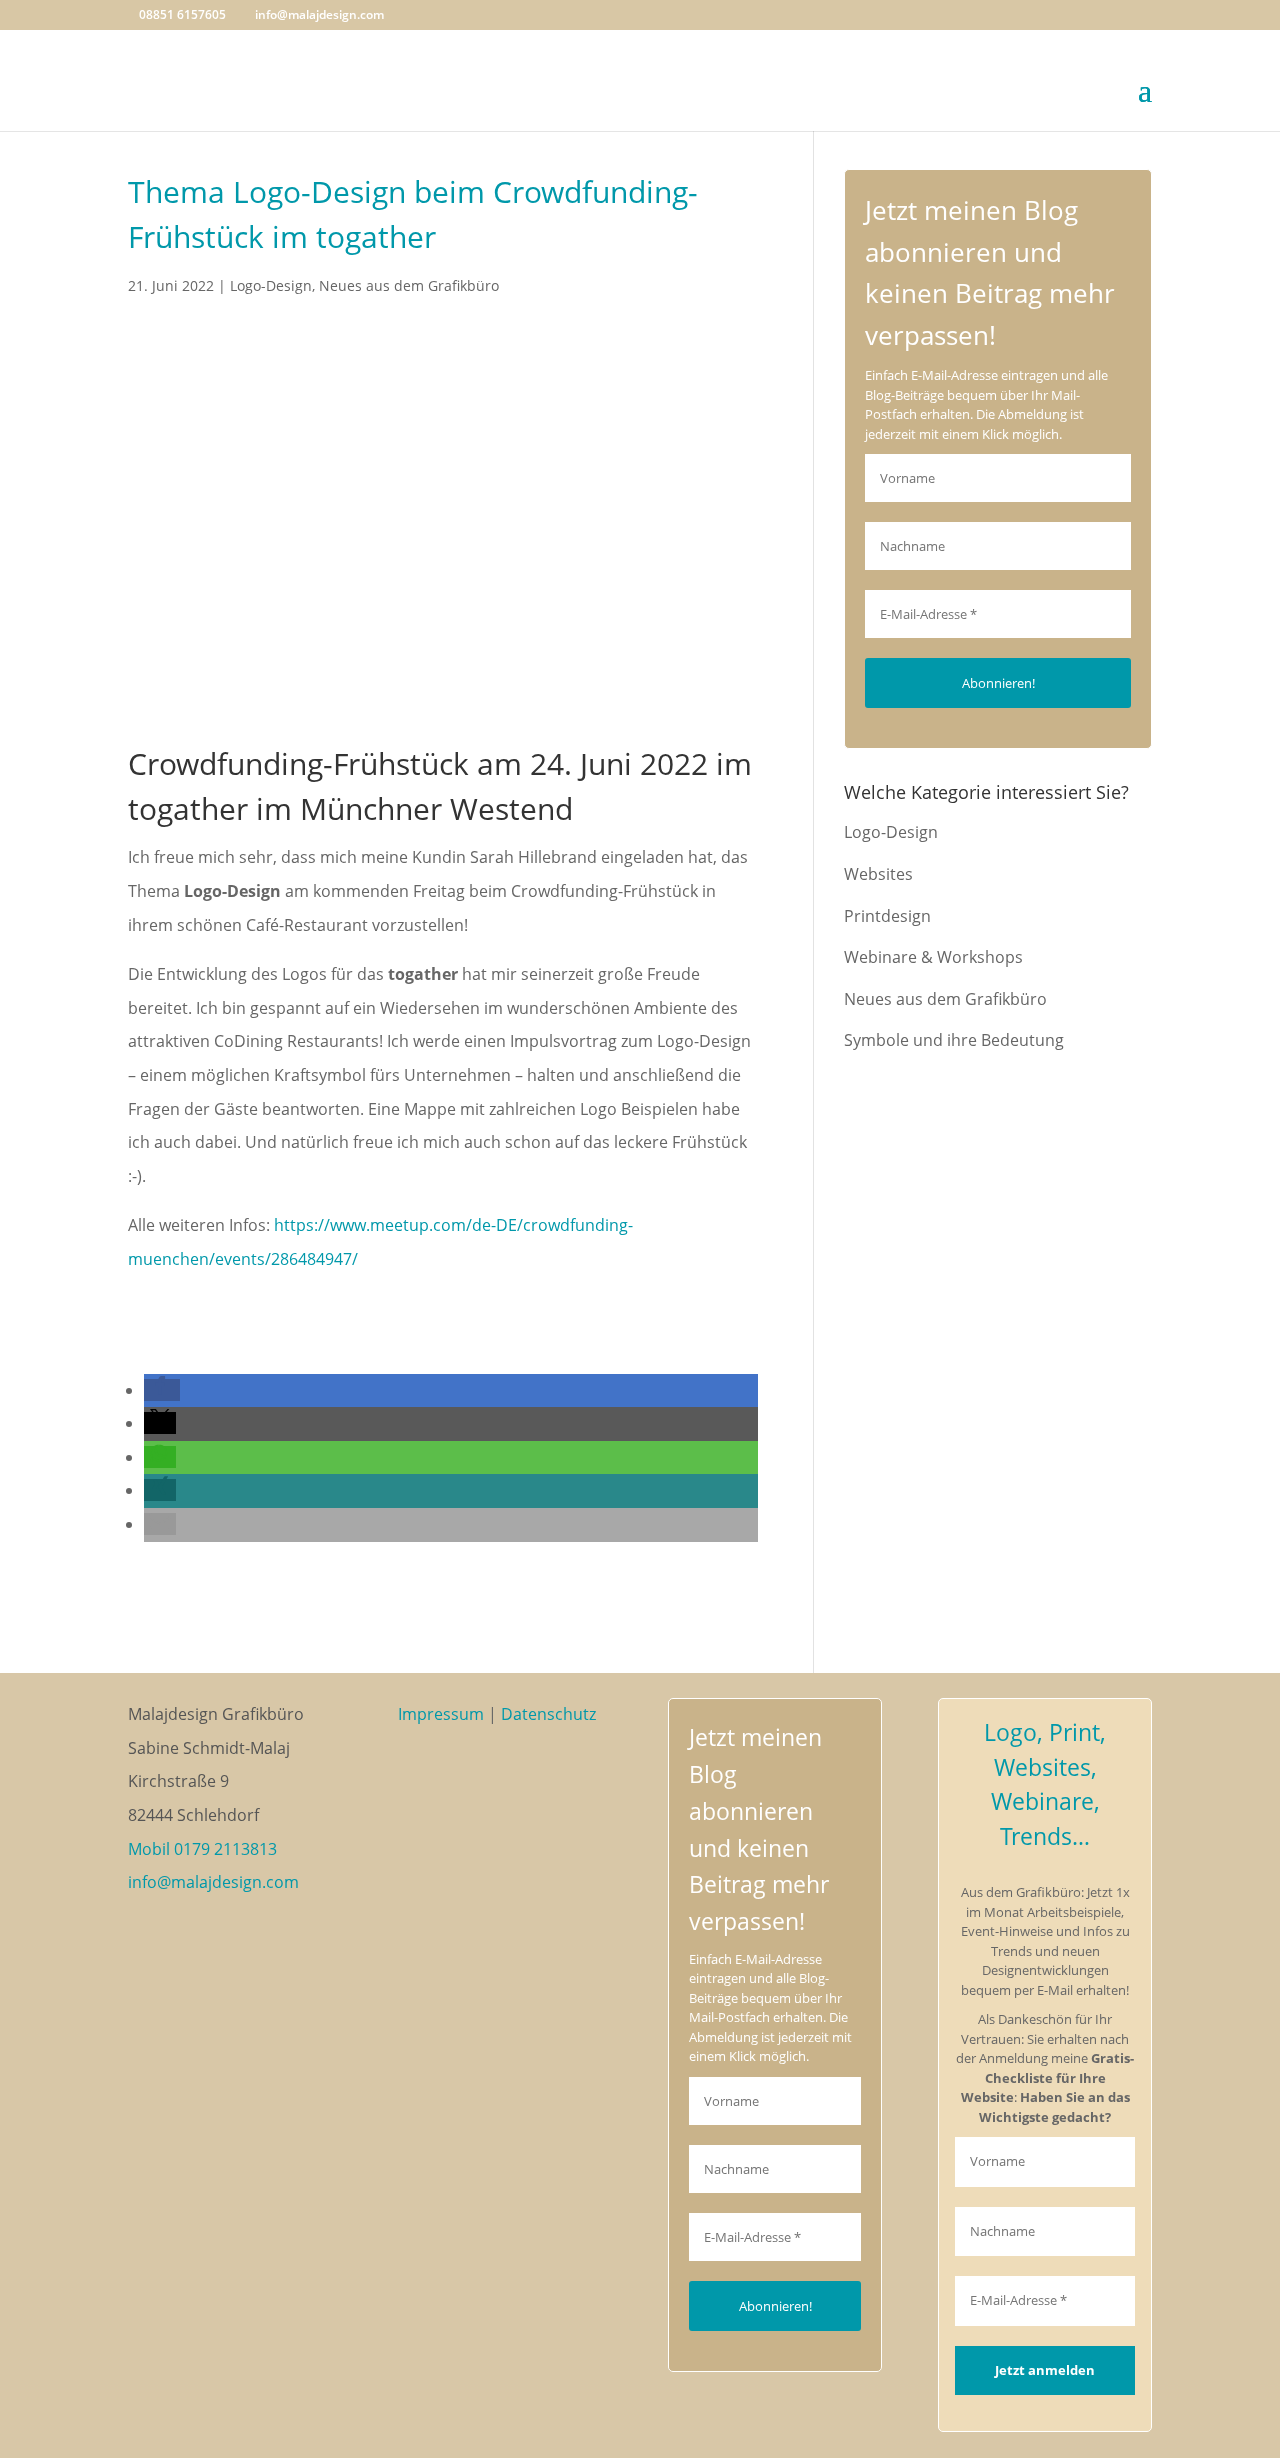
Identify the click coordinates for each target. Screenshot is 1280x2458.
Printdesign (887, 916)
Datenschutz (548, 1714)
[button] (162, 1390)
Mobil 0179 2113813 (202, 1849)
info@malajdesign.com (213, 1882)
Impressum (441, 1714)
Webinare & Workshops (933, 957)
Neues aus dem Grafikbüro (409, 285)
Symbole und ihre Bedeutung (954, 1040)
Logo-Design (271, 285)
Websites (878, 874)
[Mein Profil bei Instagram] (471, 1790)
